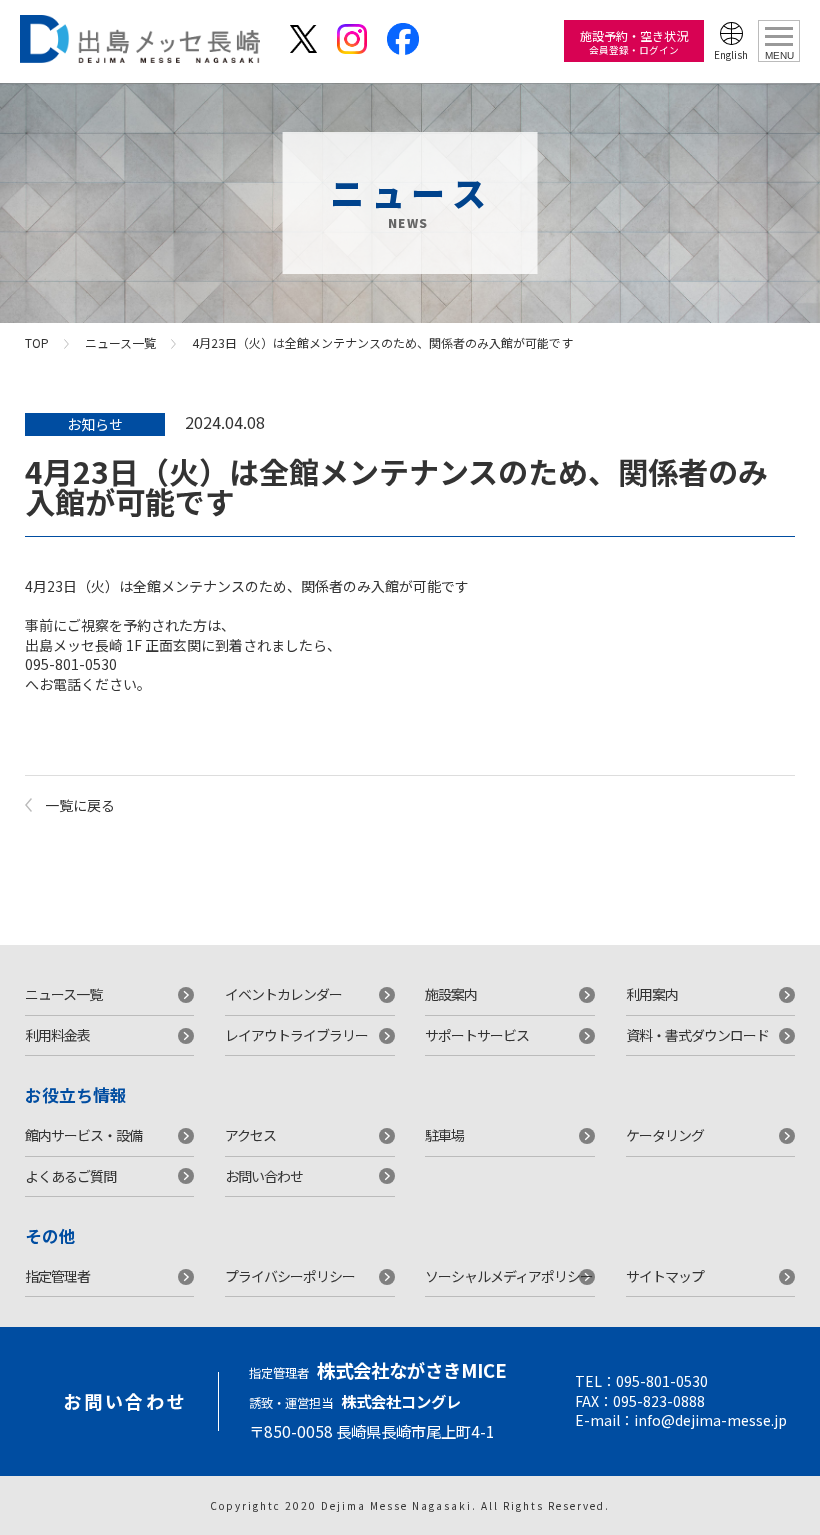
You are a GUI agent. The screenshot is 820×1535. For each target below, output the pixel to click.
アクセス (250, 1135)
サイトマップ (665, 1276)
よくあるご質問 (70, 1176)
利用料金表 (57, 1035)
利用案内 (652, 994)
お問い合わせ (264, 1176)
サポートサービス (477, 1035)
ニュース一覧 (120, 342)
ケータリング (665, 1135)
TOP (37, 342)
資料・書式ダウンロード (697, 1035)
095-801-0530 (662, 1381)
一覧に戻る (80, 805)
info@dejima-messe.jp (710, 1420)
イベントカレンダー (283, 994)
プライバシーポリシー (290, 1276)
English (731, 54)
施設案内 (451, 994)
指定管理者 (57, 1276)
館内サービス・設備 (83, 1135)
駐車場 (444, 1135)
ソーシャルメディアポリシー (509, 1276)
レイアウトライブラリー (296, 1035)
